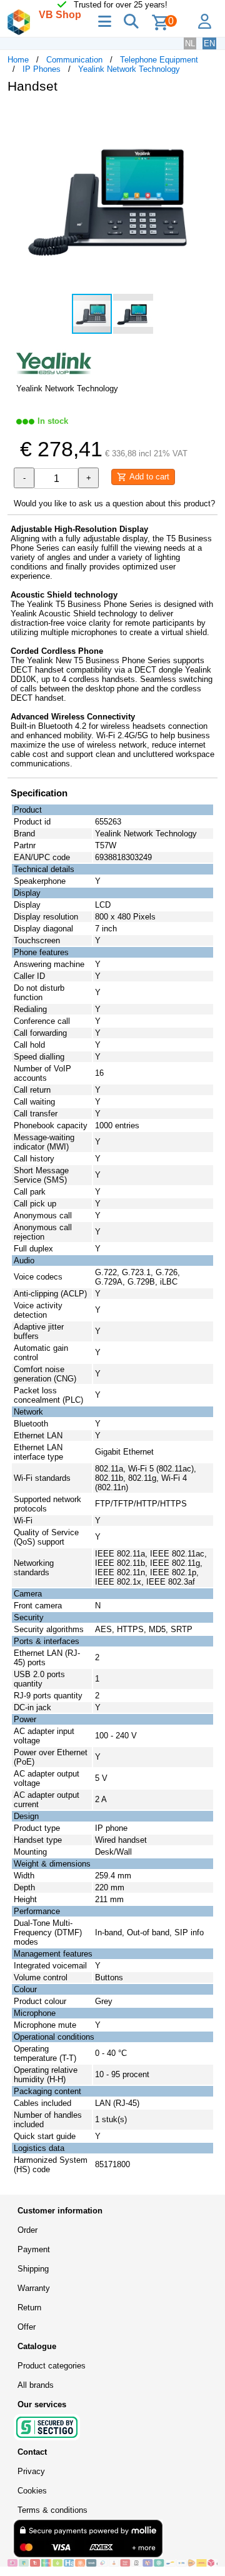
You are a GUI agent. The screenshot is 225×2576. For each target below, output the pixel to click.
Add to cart (148, 477)
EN (209, 43)
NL (190, 43)
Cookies (32, 2491)
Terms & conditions (52, 2510)
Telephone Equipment (159, 60)
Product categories (52, 2366)
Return (29, 2308)
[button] (206, 116)
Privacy (31, 2471)
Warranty (34, 2288)
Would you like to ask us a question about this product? (114, 504)
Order (27, 2230)
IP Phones (42, 69)
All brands (36, 2385)
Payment (34, 2249)
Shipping (33, 2269)
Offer (27, 2327)
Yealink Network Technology (129, 69)
